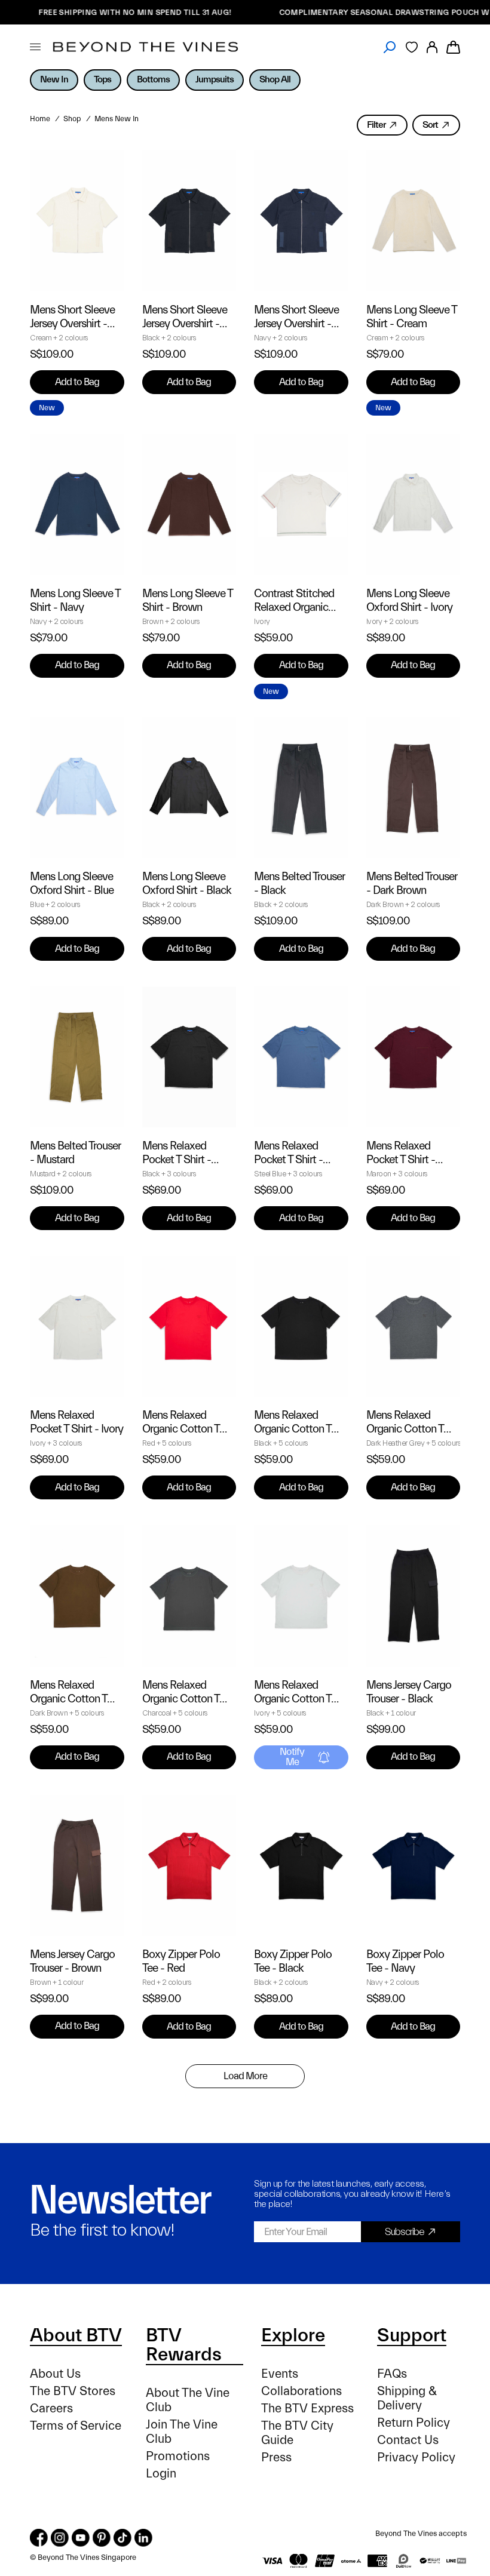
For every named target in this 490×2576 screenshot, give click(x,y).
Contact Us (408, 2440)
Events (280, 2374)
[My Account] (432, 47)
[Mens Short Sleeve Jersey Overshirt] (77, 221)
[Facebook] (39, 2538)
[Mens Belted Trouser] (301, 788)
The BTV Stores (73, 2391)
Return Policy (414, 2423)
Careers (51, 2409)
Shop (72, 119)
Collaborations (301, 2391)
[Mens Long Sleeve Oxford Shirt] (414, 504)
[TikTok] (122, 2538)
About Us (55, 2374)
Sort (430, 125)
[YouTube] (81, 2538)
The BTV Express (307, 2409)
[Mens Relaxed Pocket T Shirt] (189, 1057)
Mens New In (117, 119)
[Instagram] (60, 2538)
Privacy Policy (416, 2457)
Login (161, 2474)
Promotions (178, 2456)
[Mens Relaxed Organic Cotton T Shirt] (189, 1326)
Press (276, 2457)
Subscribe (405, 2232)
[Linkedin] (143, 2538)
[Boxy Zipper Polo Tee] (189, 1865)
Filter (376, 125)
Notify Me (292, 1757)
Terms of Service (76, 2426)
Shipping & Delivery (407, 2398)
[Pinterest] (102, 2538)
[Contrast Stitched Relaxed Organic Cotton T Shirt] (301, 504)
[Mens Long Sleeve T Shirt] (414, 221)
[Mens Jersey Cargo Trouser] (414, 1596)
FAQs (392, 2374)
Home (40, 119)
